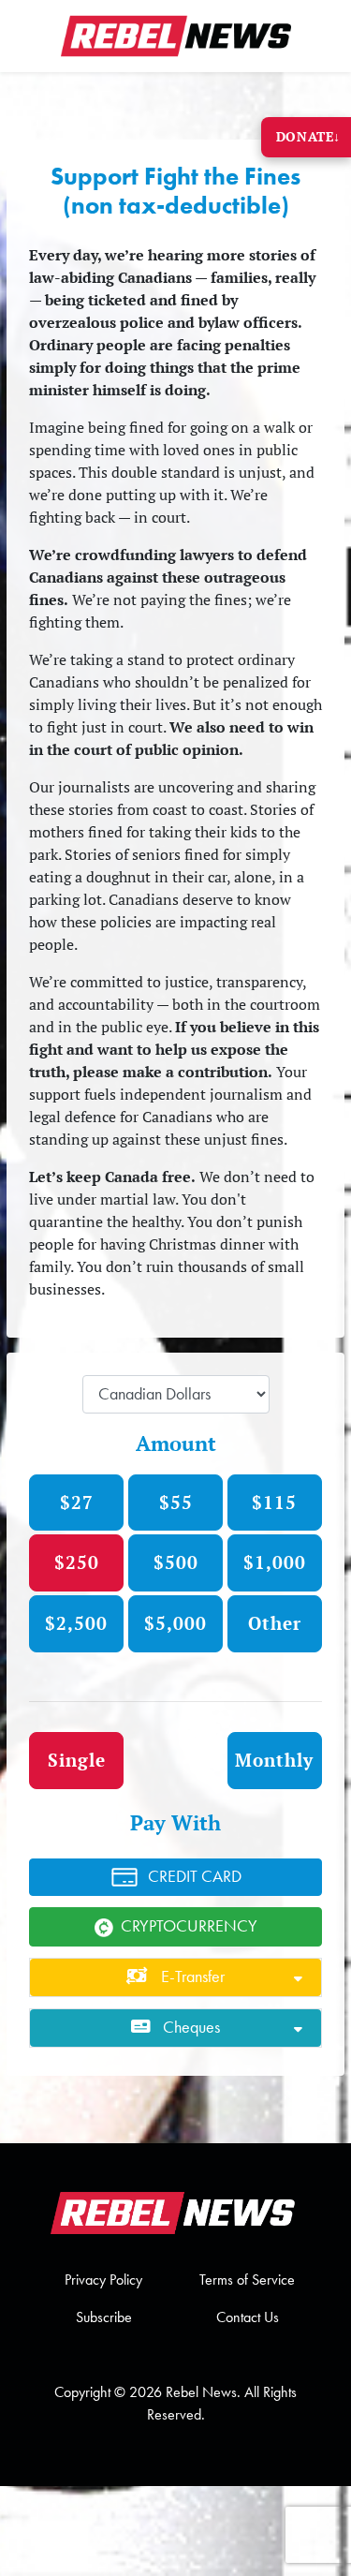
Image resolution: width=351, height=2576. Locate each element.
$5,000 (175, 1623)
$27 (77, 1502)
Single (77, 1760)
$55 (176, 1502)
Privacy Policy (103, 2280)
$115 (274, 1502)
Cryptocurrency (189, 1926)
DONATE (308, 136)
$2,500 (76, 1623)
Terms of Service (247, 2280)
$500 (176, 1562)
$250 (77, 1562)
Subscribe (104, 2317)
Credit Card (195, 1876)
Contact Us (248, 2317)
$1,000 (275, 1562)
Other (275, 1623)
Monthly (274, 1760)
